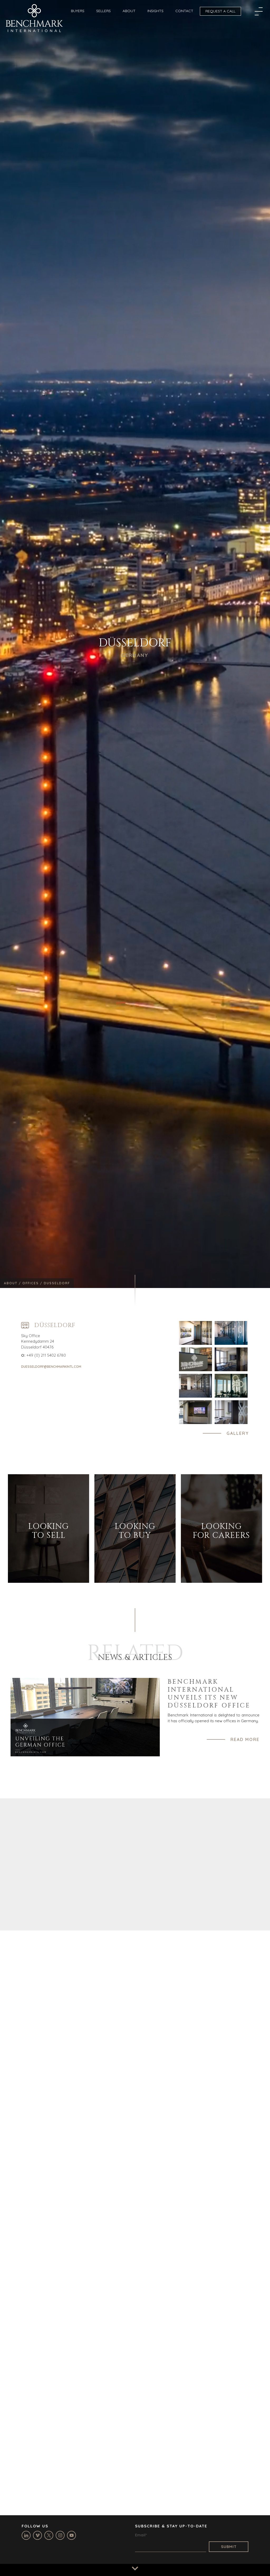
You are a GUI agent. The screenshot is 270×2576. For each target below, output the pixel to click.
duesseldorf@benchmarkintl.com (51, 1367)
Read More (245, 1739)
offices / (33, 1283)
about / (13, 1283)
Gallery (238, 1433)
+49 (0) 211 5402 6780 (46, 1355)
